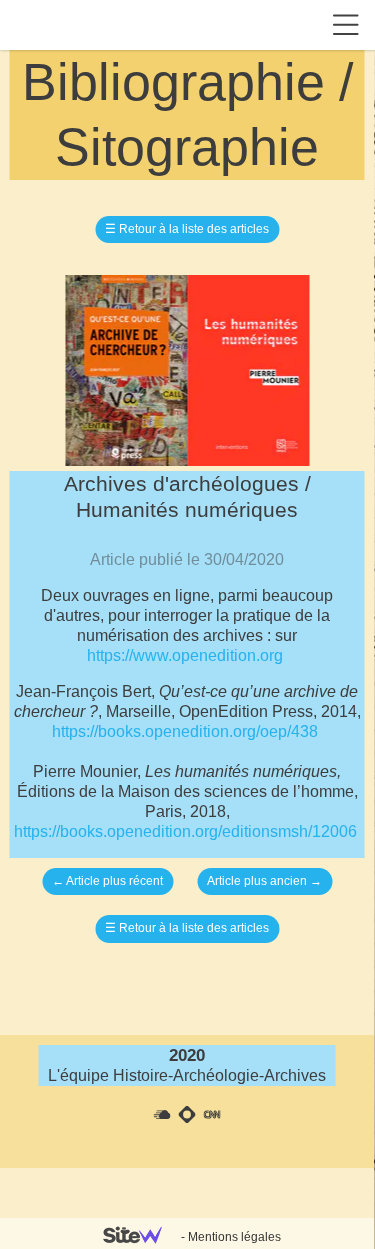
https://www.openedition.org (185, 655)
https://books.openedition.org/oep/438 (185, 731)
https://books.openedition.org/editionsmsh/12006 (185, 831)
